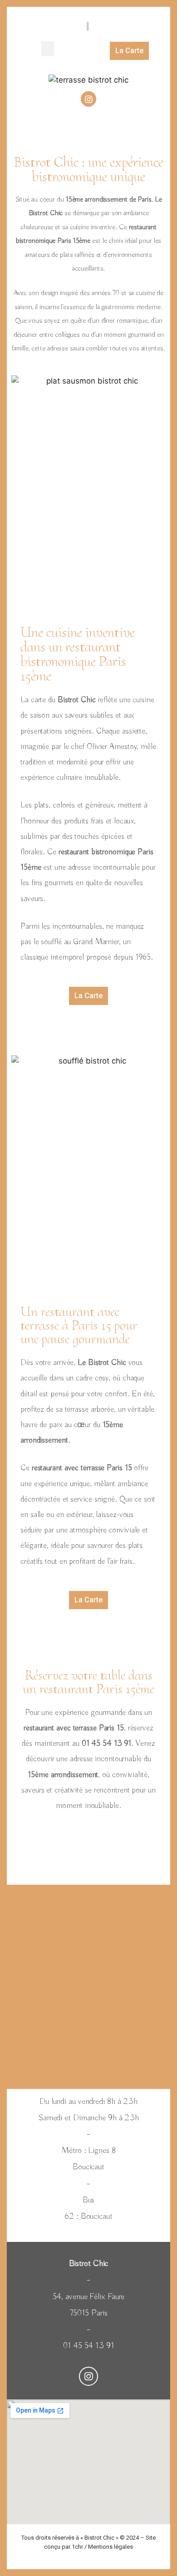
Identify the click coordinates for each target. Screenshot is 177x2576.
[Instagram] (88, 99)
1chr (77, 2547)
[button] (48, 49)
